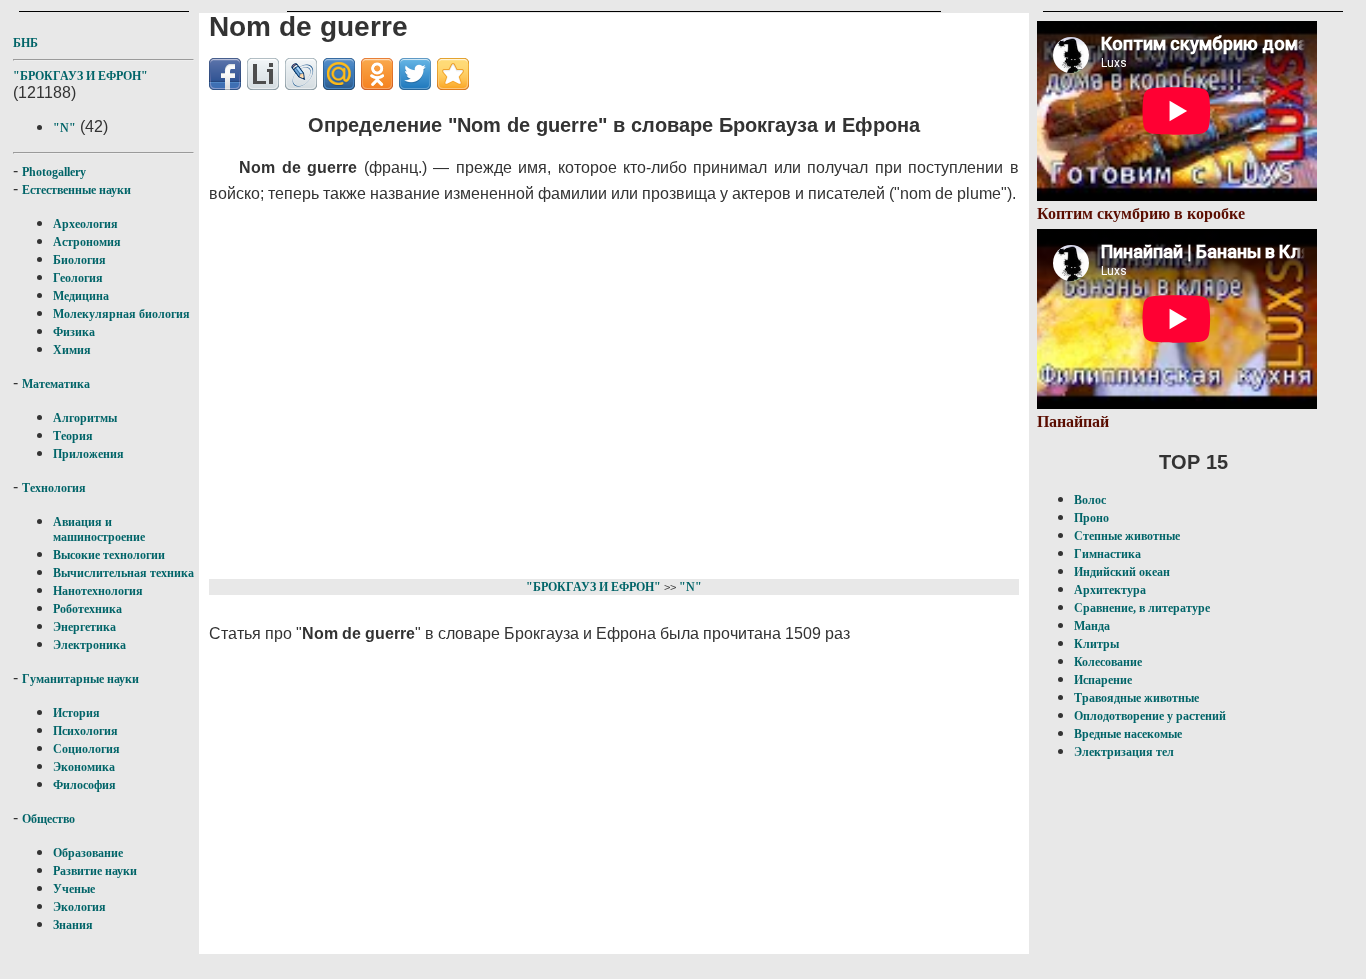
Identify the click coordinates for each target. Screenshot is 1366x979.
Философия (84, 785)
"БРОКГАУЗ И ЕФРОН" (80, 76)
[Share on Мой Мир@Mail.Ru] (339, 74)
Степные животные (1127, 536)
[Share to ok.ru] (377, 74)
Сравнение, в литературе (1142, 608)
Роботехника (87, 609)
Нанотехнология (98, 591)
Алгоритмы (85, 418)
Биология (79, 260)
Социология (86, 749)
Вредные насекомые (1128, 734)
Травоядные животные (1136, 698)
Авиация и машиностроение (99, 529)
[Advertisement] (590, 388)
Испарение (1103, 680)
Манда (1092, 626)
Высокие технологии (109, 555)
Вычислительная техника (123, 573)
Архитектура (1110, 590)
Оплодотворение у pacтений (1150, 716)
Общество (48, 819)
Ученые (74, 889)
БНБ (25, 43)
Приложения (88, 454)
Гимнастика (1107, 554)
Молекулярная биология (121, 314)
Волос (1090, 500)
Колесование (1108, 662)
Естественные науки (76, 190)
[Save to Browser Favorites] (453, 74)
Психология (85, 731)
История (76, 713)
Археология (85, 224)
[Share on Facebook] (225, 74)
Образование (88, 853)
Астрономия (87, 242)
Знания (73, 925)
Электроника (89, 645)
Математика (56, 384)
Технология (54, 488)
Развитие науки (95, 871)
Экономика (84, 767)
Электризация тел (1124, 752)
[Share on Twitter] (415, 74)
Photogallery (54, 172)
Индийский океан (1122, 572)
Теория (73, 436)
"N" (64, 128)
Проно (1091, 518)
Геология (78, 278)
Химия (72, 350)
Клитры (1096, 644)
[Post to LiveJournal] (301, 74)
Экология (79, 907)
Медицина (81, 296)
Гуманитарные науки (80, 679)
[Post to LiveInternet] (263, 74)
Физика (74, 332)
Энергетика (84, 627)
